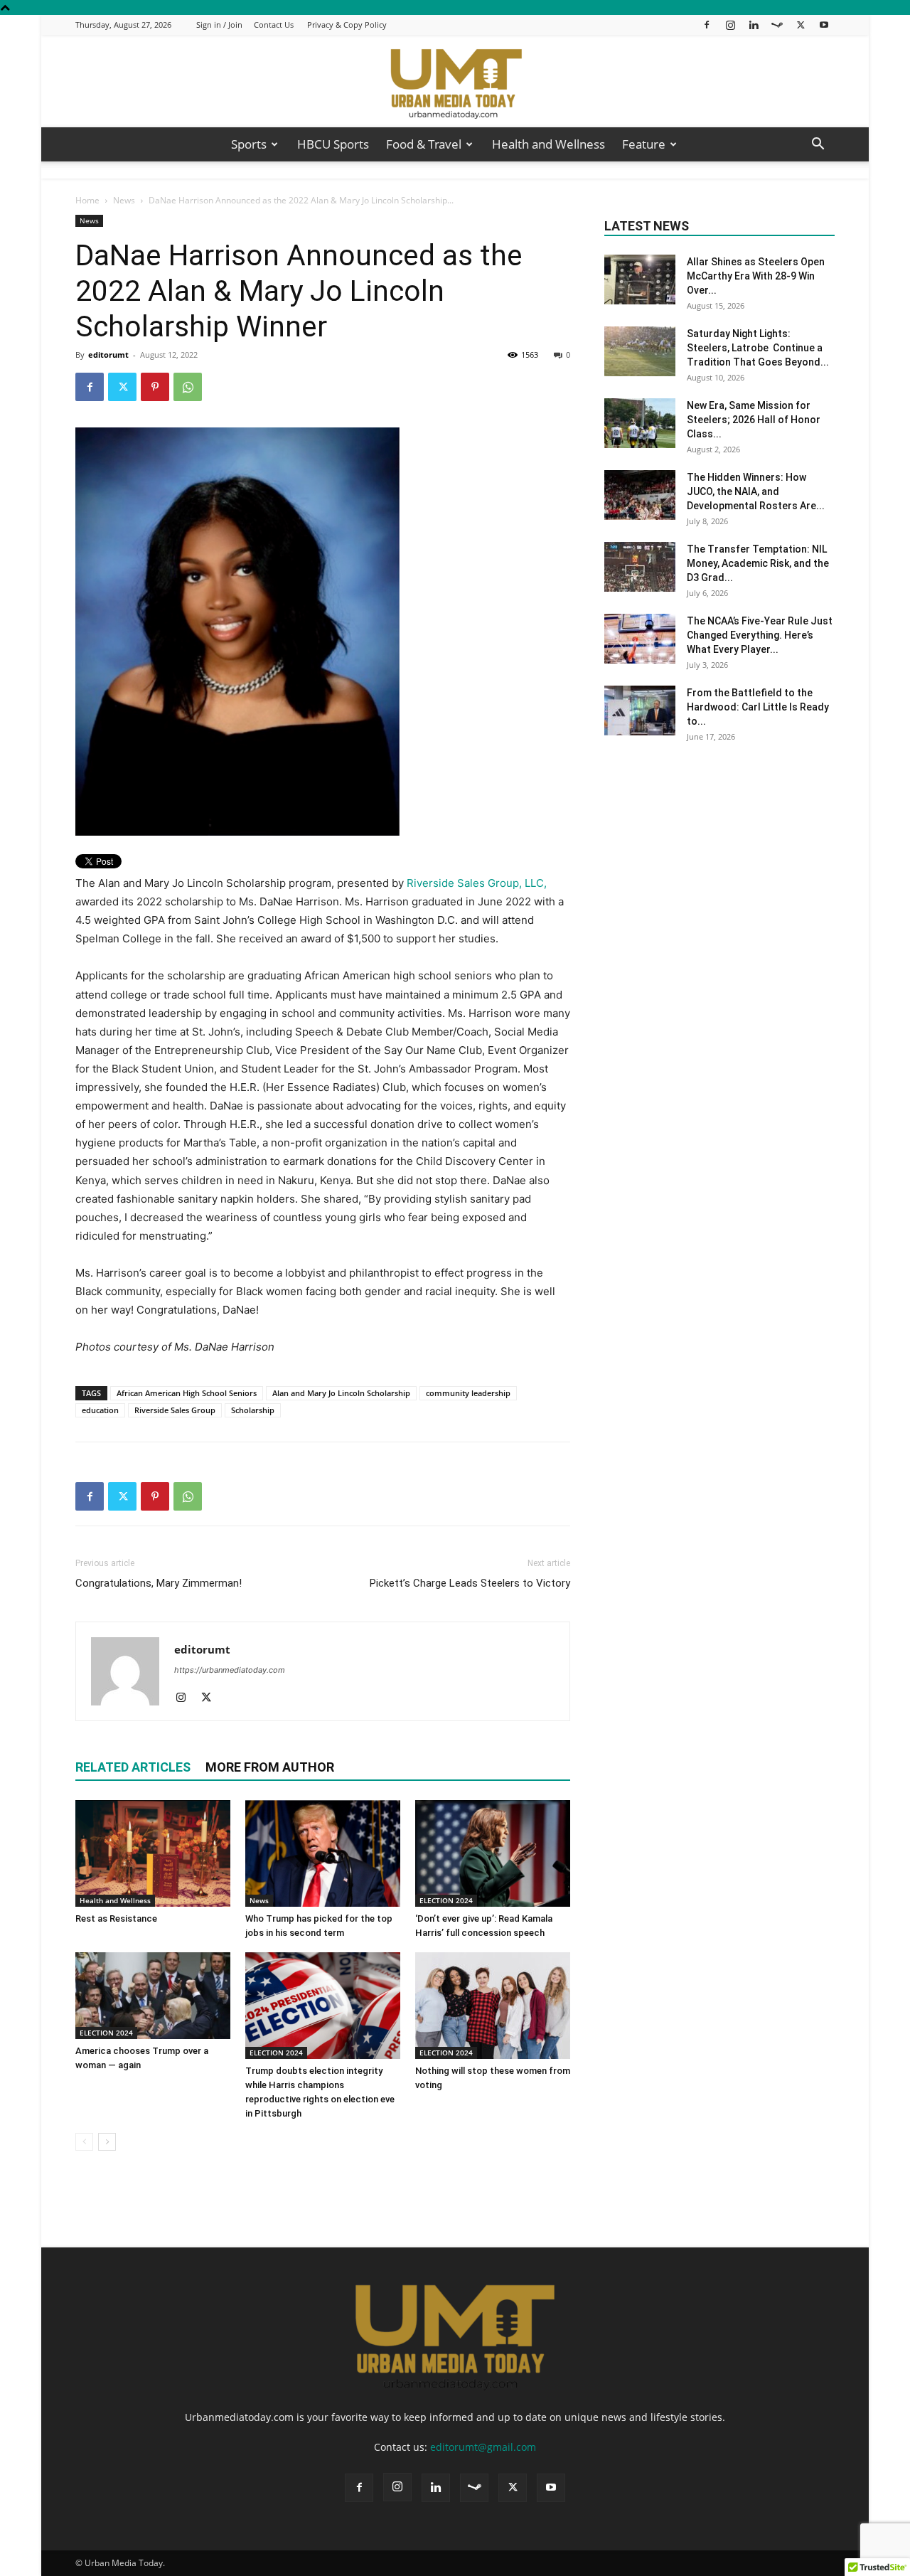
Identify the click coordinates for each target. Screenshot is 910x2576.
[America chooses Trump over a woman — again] (153, 1996)
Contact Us (274, 25)
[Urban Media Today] (455, 82)
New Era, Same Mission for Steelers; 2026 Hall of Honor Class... (754, 420)
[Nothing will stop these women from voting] (493, 2006)
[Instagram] (730, 25)
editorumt (108, 355)
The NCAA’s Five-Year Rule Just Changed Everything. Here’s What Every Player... (760, 635)
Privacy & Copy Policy (347, 25)
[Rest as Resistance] (153, 1853)
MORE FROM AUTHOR (270, 1767)
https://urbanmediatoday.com (230, 1670)
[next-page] (107, 2142)
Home (87, 200)
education (100, 1410)
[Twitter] (801, 25)
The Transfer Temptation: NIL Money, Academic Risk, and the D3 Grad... (758, 563)
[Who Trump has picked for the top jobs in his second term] (323, 1853)
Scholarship (253, 1410)
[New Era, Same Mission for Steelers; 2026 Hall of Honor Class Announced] (640, 423)
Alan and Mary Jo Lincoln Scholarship (341, 1393)
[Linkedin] (754, 25)
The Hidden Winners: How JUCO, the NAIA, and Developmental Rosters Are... (756, 491)
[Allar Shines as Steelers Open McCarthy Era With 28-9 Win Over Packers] (640, 280)
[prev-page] (84, 2142)
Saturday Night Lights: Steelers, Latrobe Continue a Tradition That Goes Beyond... (758, 348)
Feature (644, 144)
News (124, 200)
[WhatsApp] (188, 387)
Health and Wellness (548, 144)
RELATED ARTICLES (133, 1767)
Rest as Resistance (117, 1918)
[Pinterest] (155, 387)
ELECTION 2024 (446, 1900)
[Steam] (777, 25)
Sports (249, 144)
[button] (818, 145)
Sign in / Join (219, 25)
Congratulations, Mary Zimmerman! (159, 1583)
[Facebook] (707, 25)
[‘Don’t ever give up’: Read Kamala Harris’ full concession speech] (493, 1853)
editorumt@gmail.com (483, 2447)
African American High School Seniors (187, 1393)
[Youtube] (824, 25)
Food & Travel (424, 144)
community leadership (468, 1393)
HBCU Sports (333, 144)
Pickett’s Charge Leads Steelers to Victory (470, 1583)
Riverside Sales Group (175, 1410)
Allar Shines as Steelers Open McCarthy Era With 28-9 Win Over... (756, 276)
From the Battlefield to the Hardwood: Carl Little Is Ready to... (758, 707)
